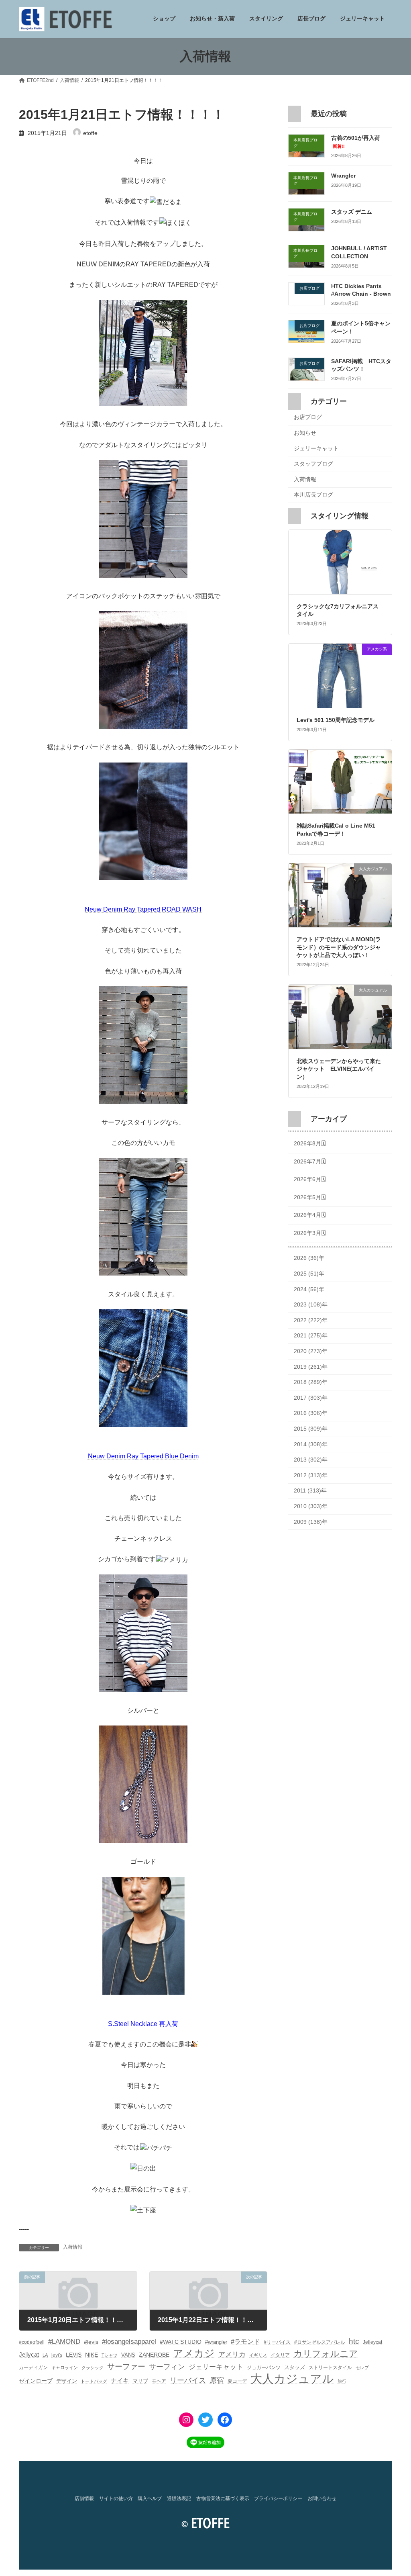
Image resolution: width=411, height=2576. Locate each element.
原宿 (217, 2380)
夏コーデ (237, 2381)
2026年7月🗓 (310, 1161)
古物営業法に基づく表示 (223, 2498)
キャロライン (65, 2367)
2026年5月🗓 (310, 1197)
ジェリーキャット (316, 448)
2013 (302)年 (311, 1460)
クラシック (93, 2367)
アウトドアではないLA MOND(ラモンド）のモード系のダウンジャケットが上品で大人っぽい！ (339, 948)
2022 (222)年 (311, 1320)
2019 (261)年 (311, 1367)
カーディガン (33, 2367)
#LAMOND (64, 2342)
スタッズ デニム (352, 212)
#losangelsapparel (129, 2342)
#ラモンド (245, 2341)
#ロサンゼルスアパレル (320, 2342)
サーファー (126, 2366)
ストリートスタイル (330, 2367)
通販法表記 (179, 2498)
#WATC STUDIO (181, 2342)
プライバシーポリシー (278, 2498)
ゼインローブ (36, 2381)
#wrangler (216, 2342)
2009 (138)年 (311, 1522)
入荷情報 (73, 2247)
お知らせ (305, 433)
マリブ (140, 2381)
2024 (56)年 (309, 1289)
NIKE (92, 2355)
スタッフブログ (313, 464)
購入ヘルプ (150, 2498)
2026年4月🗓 (310, 1215)
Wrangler (343, 176)
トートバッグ (94, 2381)
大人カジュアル (292, 2379)
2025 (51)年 (309, 1274)
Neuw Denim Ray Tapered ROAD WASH (143, 909)
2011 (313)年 (310, 1491)
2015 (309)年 (311, 1429)
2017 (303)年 (311, 1398)
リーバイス (188, 2380)
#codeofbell (32, 2342)
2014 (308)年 (311, 1444)
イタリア (280, 2355)
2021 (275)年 (311, 1336)
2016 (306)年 (311, 1413)
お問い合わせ (322, 2498)
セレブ (362, 2367)
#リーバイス (277, 2342)
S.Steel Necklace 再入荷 (143, 2024)
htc (354, 2341)
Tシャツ (110, 2355)
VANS (128, 2355)
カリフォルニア (326, 2354)
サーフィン (167, 2367)
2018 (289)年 (311, 1382)
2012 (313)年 (311, 1475)
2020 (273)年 (311, 1351)
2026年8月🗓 (310, 1143)
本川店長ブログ (313, 495)
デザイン (67, 2381)
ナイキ (120, 2381)
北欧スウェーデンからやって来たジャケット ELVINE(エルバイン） (339, 1069)
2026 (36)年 (309, 1258)
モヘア (159, 2381)
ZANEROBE (154, 2355)
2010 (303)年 (311, 1506)
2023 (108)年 (311, 1305)
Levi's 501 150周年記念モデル (336, 720)
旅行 (342, 2381)
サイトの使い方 (116, 2498)
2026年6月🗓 (310, 1179)
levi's (57, 2355)
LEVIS (74, 2355)
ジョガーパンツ (264, 2367)
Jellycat (29, 2355)
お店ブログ (308, 417)
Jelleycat (372, 2342)
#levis (91, 2342)
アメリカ (232, 2354)
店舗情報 (84, 2498)
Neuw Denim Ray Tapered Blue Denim (143, 1456)
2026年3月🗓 (310, 1233)
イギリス (258, 2355)
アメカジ (194, 2353)
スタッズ (295, 2367)
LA (45, 2355)
